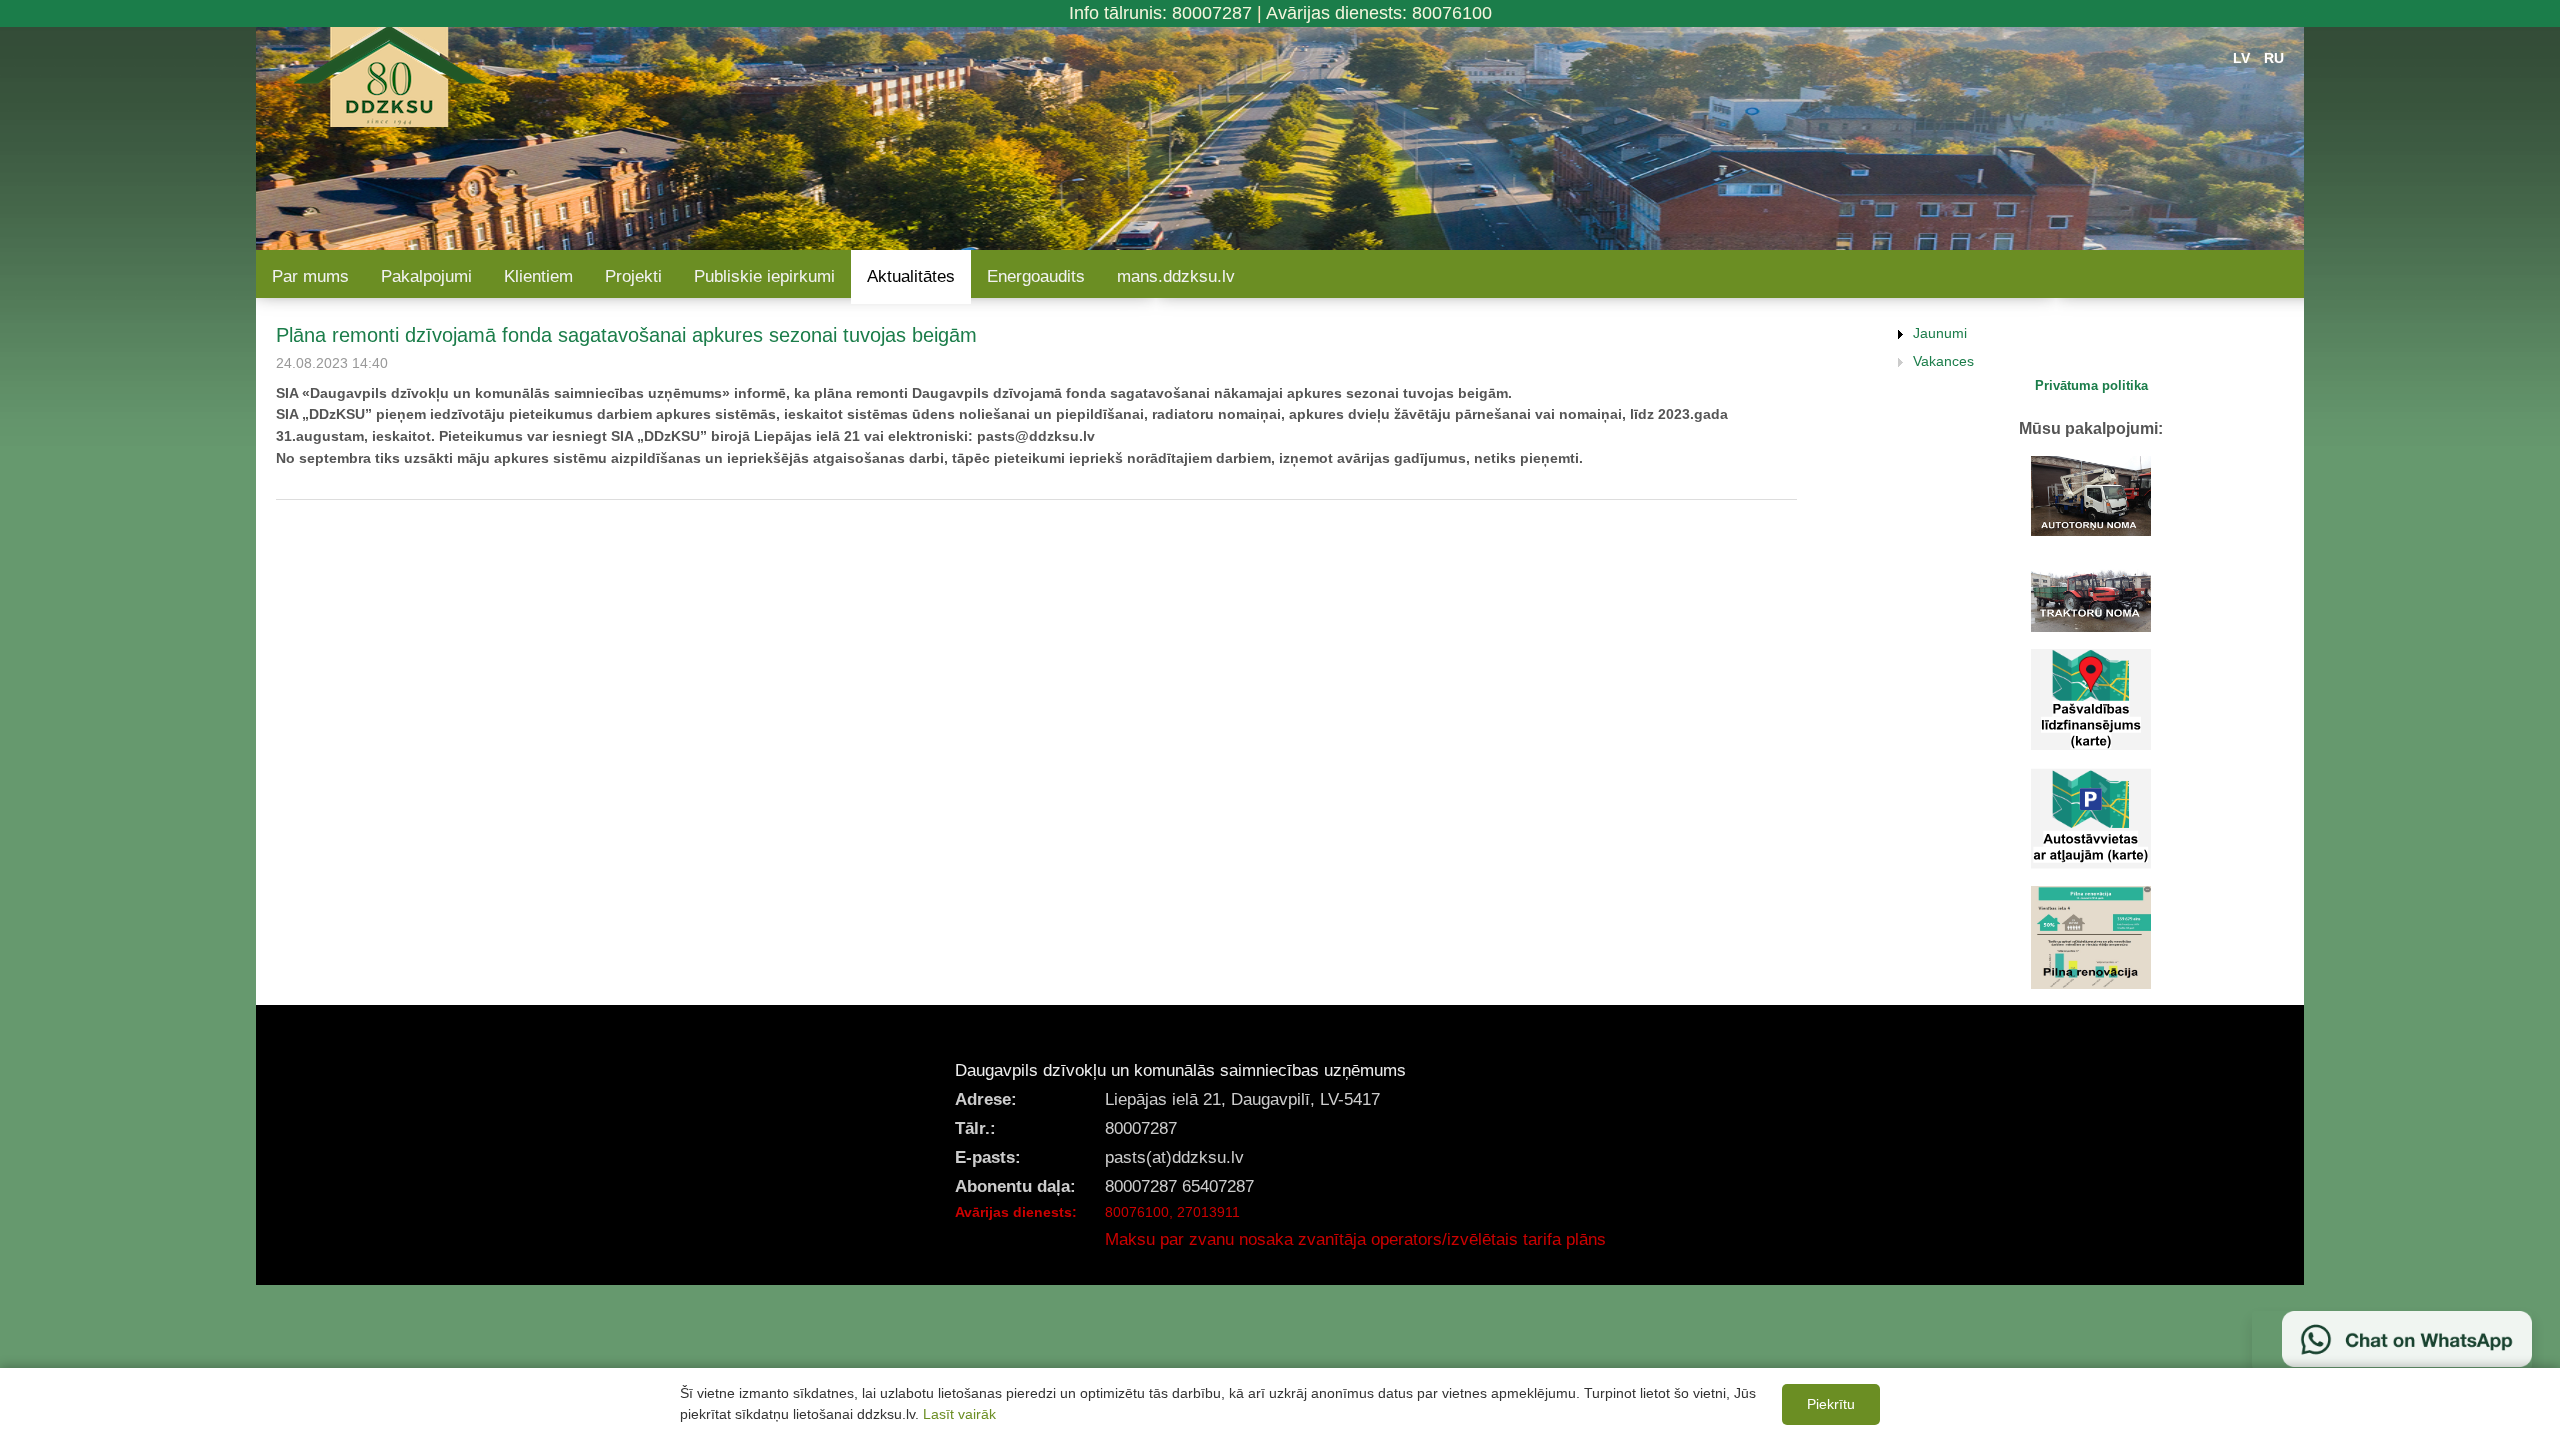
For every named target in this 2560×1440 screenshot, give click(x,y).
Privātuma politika (2091, 385)
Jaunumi (1940, 333)
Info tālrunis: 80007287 (1160, 13)
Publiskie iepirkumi (764, 276)
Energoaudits (1036, 276)
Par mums (310, 276)
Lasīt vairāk (959, 1414)
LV (2241, 58)
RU (2274, 58)
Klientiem (538, 276)
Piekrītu (1831, 1404)
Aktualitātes (911, 276)
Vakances (1943, 361)
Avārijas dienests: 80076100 (1379, 13)
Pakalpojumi (426, 276)
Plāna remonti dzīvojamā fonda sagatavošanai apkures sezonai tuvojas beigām (626, 335)
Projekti (633, 276)
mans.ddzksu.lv (1176, 276)
